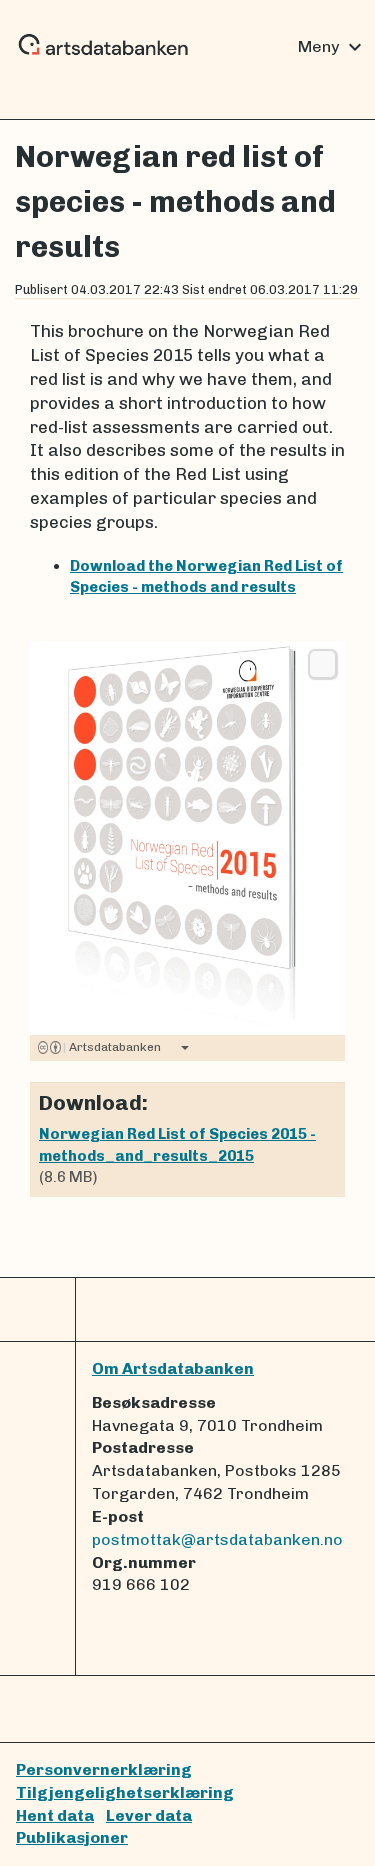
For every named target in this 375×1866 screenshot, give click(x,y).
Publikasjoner (72, 1837)
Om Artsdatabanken (173, 1368)
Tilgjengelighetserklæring (125, 1792)
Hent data (55, 1815)
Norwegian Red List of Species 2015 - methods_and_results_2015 (177, 1144)
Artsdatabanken (112, 1047)
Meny (332, 47)
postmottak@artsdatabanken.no (217, 1539)
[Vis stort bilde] (322, 664)
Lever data (149, 1815)
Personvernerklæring (104, 1769)
